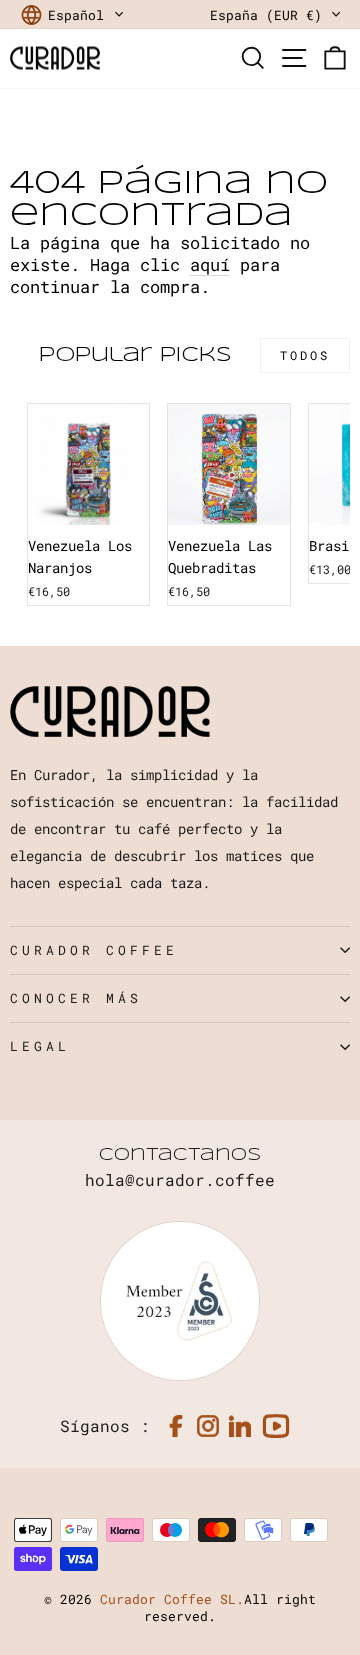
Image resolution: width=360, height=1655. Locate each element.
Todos (305, 355)
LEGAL (40, 1046)
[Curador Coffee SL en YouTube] (276, 1426)
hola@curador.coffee (180, 1179)
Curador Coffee (94, 950)
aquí (210, 264)
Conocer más (76, 998)
